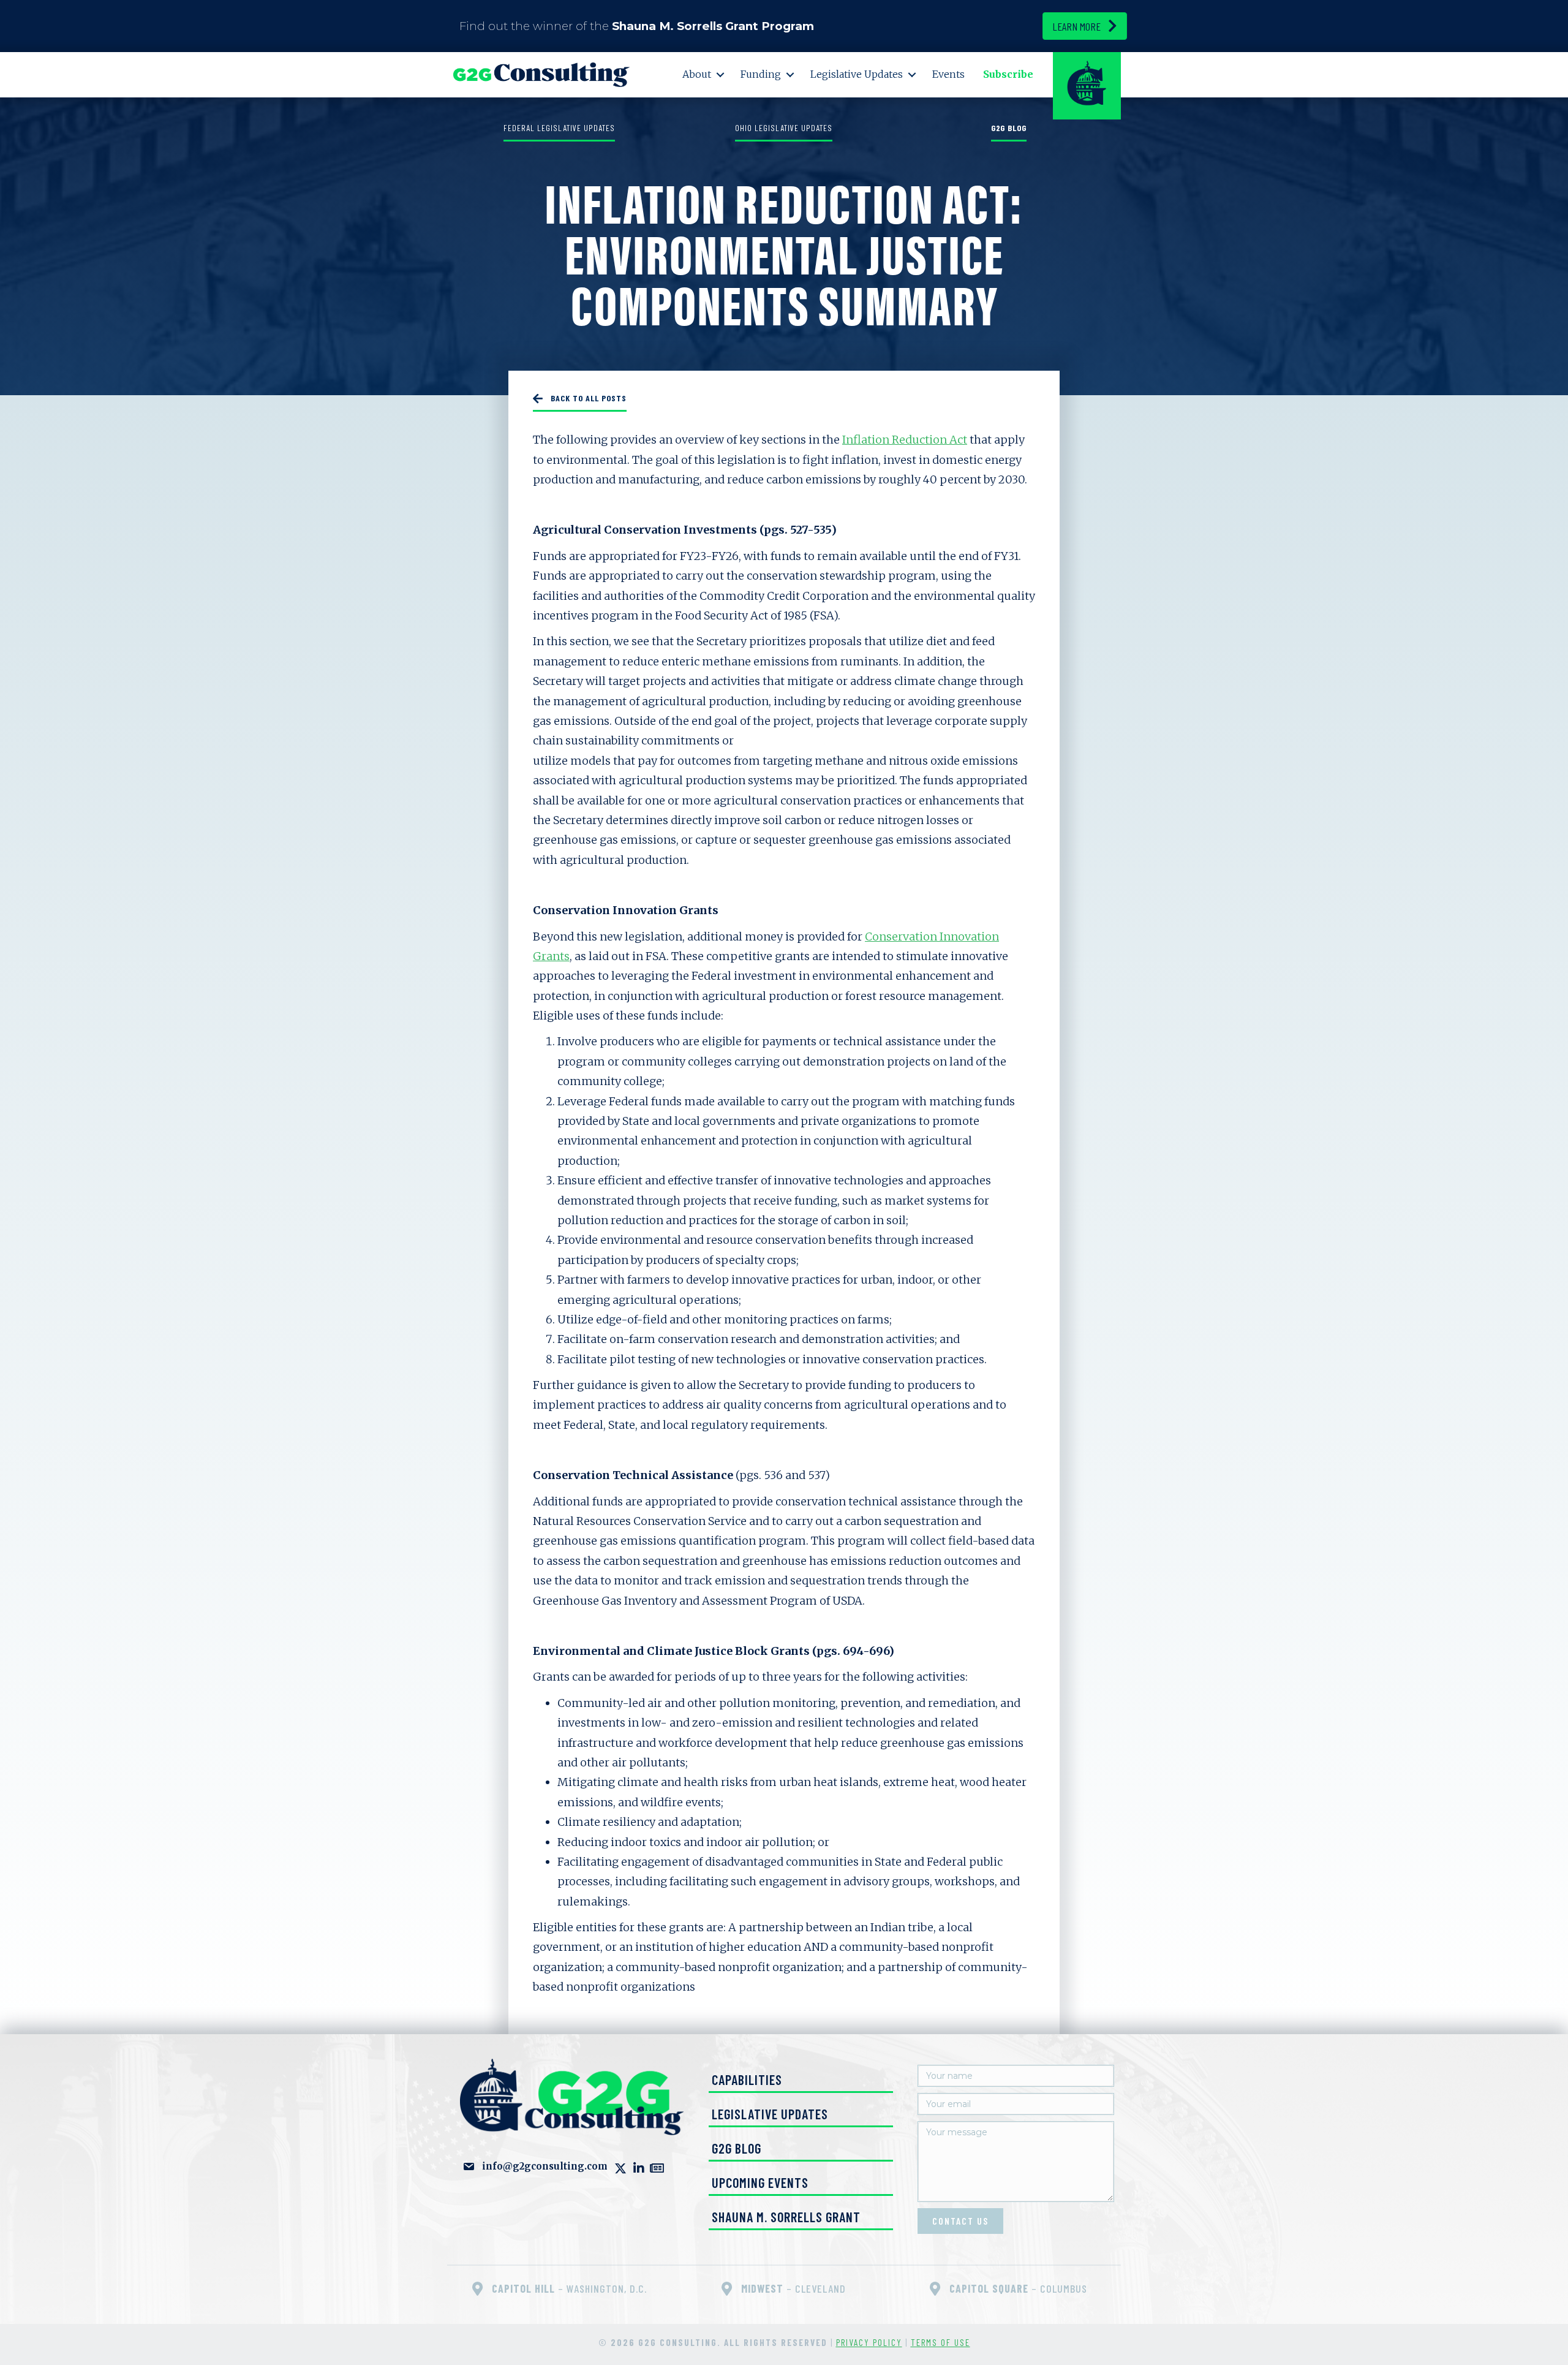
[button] (720, 75)
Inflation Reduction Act (905, 440)
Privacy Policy (869, 2342)
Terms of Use (940, 2342)
